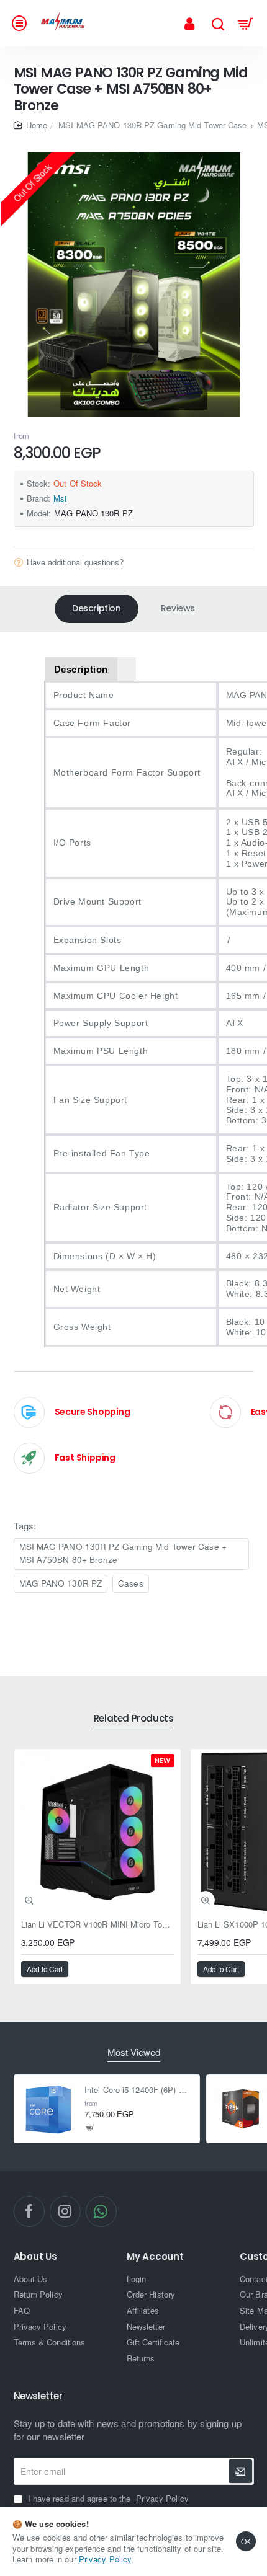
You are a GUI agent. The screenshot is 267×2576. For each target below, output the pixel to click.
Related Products (134, 1719)
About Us (35, 2257)
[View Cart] (246, 23)
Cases (131, 1583)
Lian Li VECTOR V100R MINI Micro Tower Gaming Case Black (97, 1925)
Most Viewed (134, 2052)
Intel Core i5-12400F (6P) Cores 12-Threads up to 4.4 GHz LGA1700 (138, 2090)
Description (97, 608)
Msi (60, 498)
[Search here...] (218, 23)
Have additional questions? (75, 562)
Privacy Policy (105, 2559)
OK (246, 2541)
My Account (155, 2257)
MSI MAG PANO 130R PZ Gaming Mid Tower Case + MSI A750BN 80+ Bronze (123, 1553)
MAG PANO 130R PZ (61, 1583)
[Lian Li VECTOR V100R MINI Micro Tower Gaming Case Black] (97, 1832)
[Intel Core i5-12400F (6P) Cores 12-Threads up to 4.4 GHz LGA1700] (48, 2109)
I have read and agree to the (107, 2499)
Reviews (178, 608)
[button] (29, 1900)
